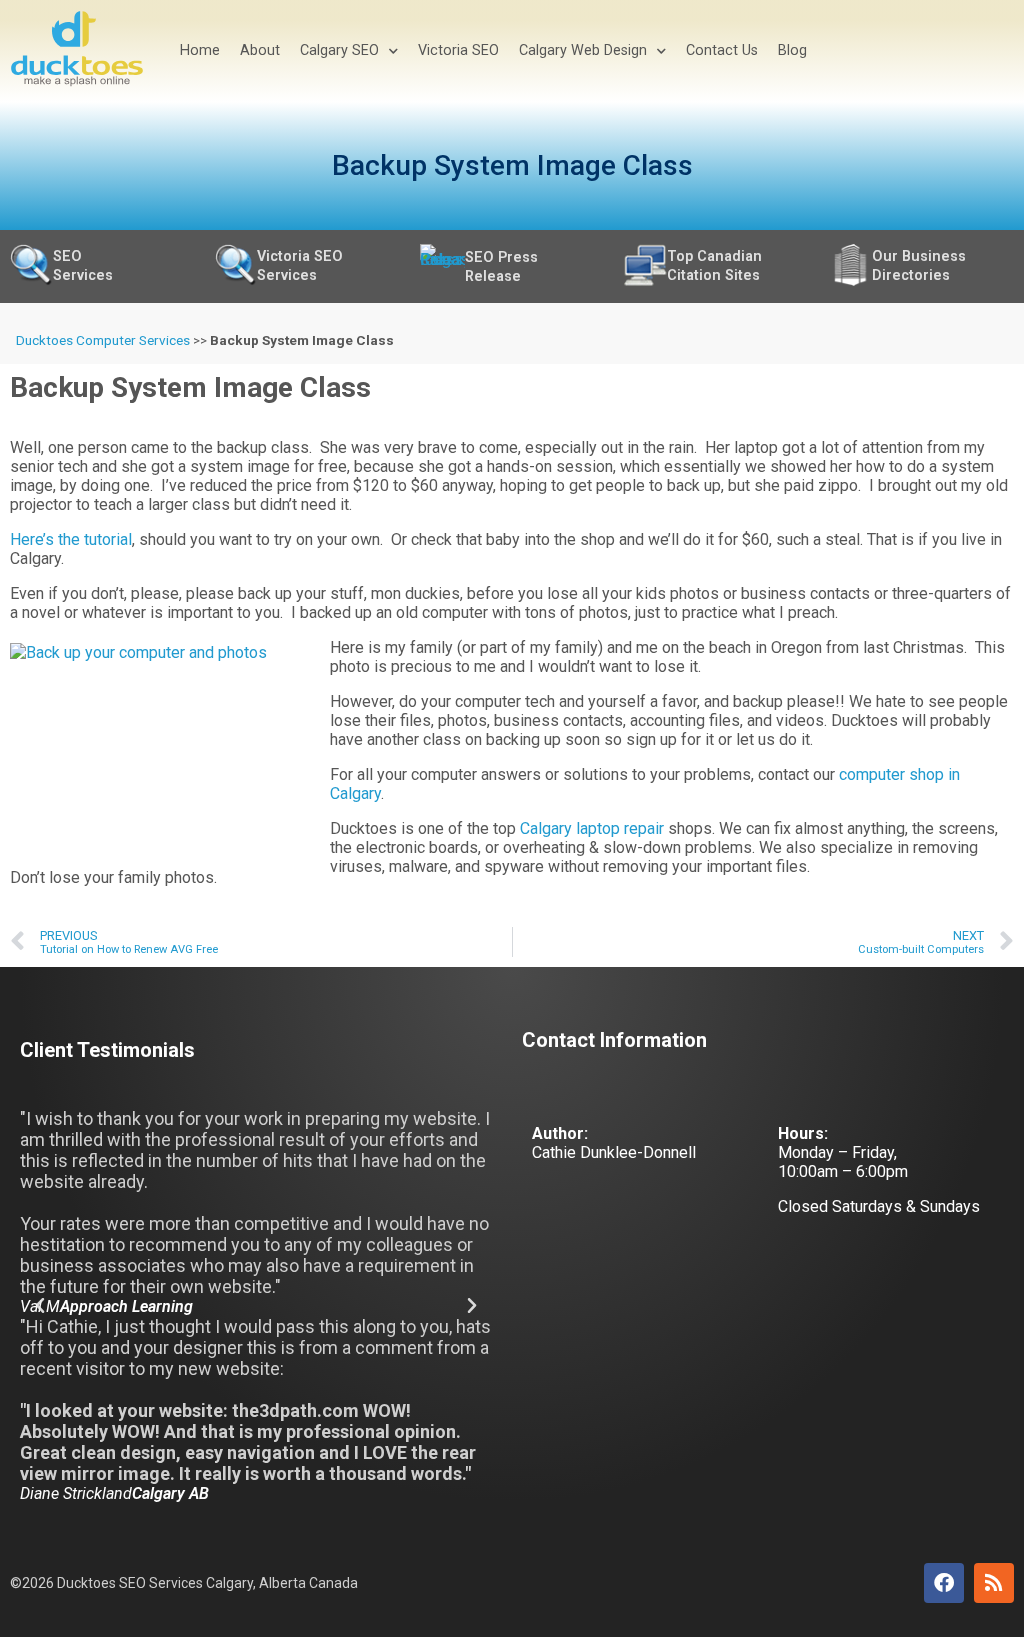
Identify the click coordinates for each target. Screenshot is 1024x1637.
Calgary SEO (339, 50)
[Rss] (994, 1583)
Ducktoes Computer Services (103, 340)
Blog (792, 50)
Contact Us (722, 50)
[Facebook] (944, 1583)
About (260, 50)
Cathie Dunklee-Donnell (614, 1152)
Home (200, 50)
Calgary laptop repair (592, 828)
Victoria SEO (458, 50)
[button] (40, 1306)
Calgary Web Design (583, 50)
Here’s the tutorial (71, 539)
